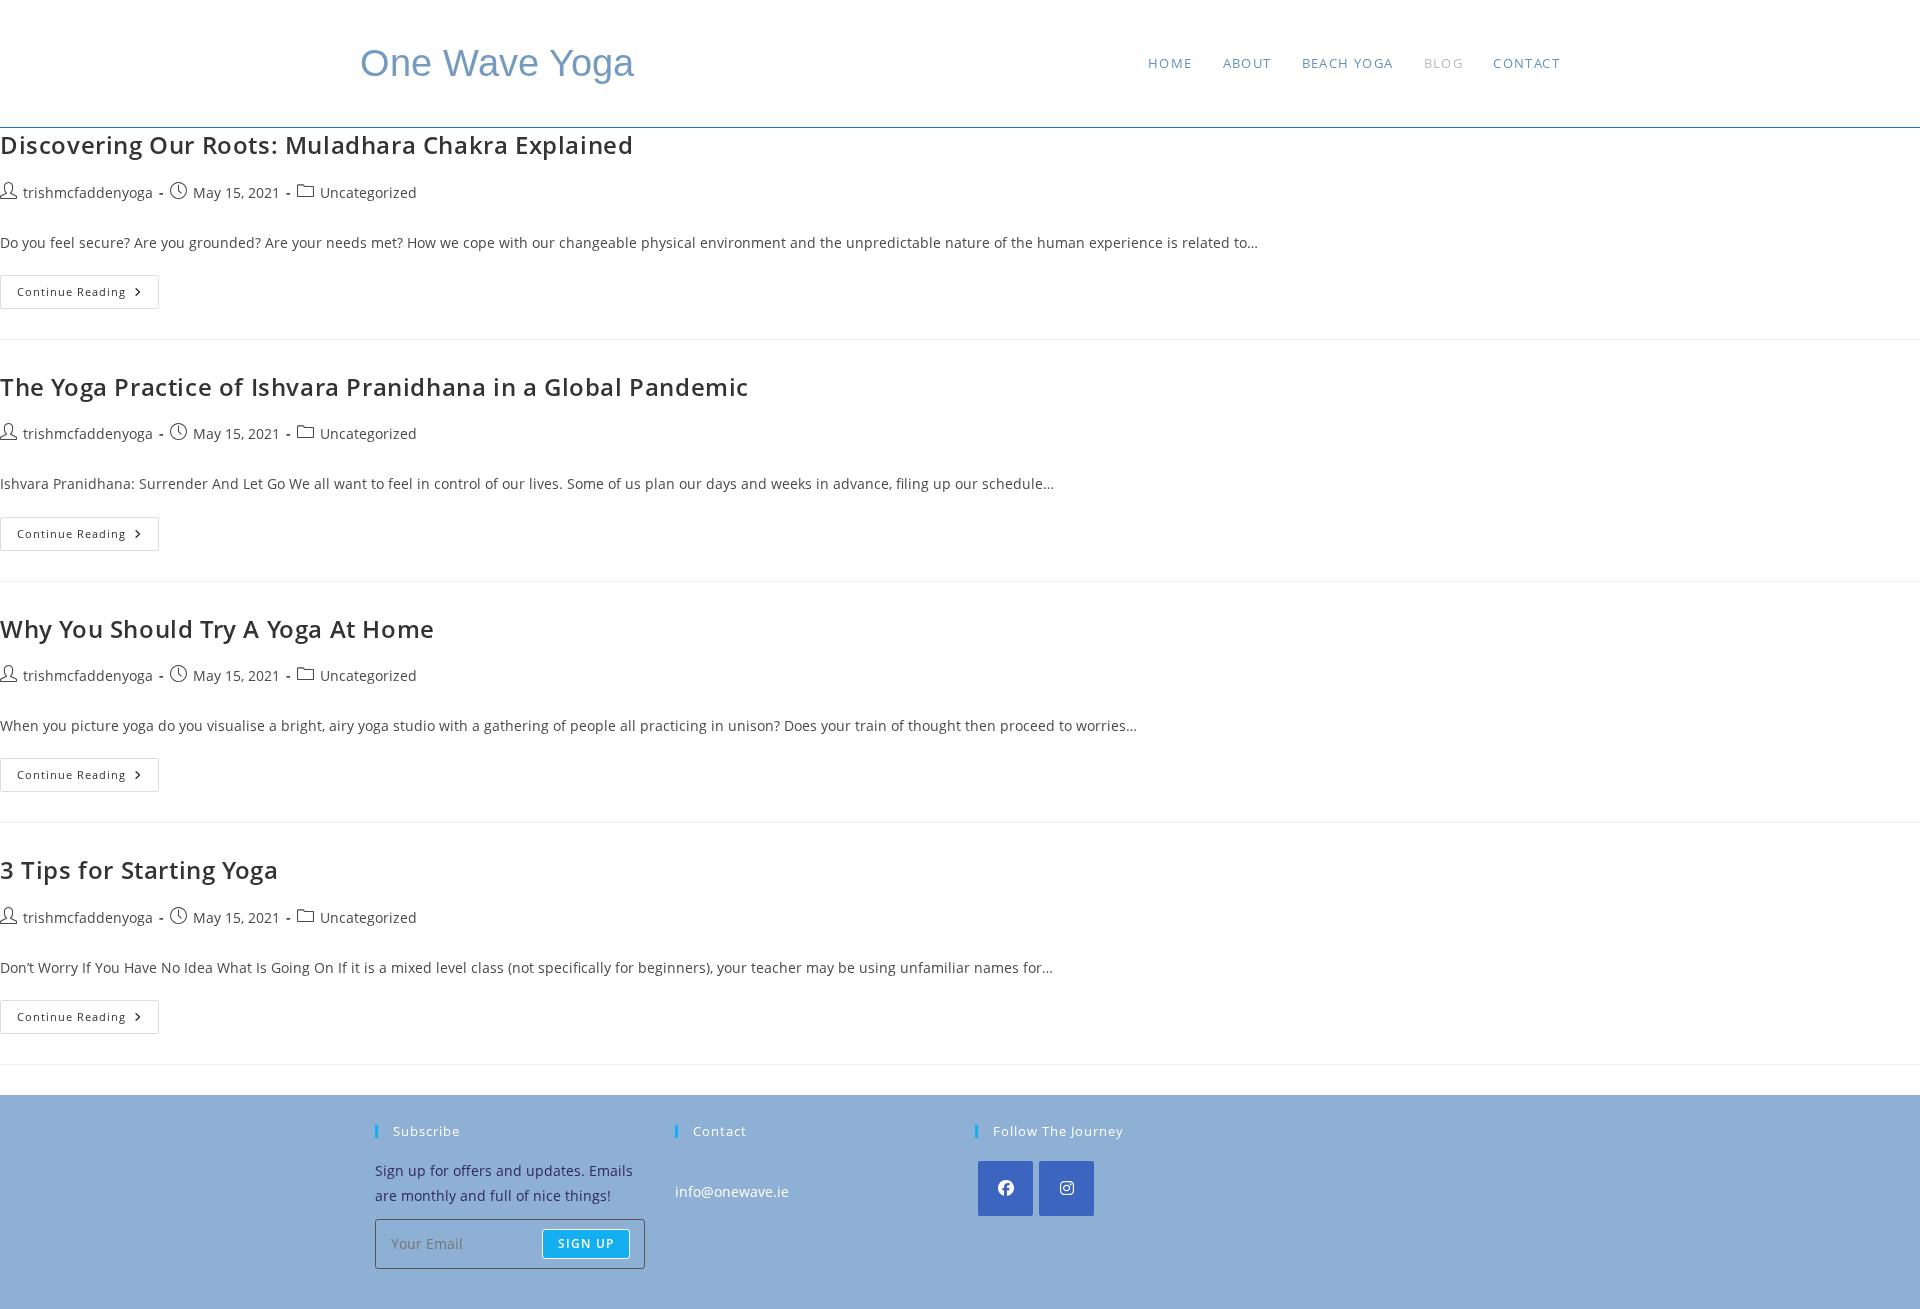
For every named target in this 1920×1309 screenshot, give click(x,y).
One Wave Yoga (497, 63)
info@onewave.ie (732, 1191)
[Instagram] (1066, 1188)
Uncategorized (368, 192)
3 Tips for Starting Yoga (139, 869)
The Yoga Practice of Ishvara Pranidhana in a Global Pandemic (374, 386)
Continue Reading (88, 295)
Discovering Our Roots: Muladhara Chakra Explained (316, 144)
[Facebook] (1005, 1188)
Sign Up (586, 1243)
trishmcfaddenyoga (88, 192)
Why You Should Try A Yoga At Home (217, 628)
